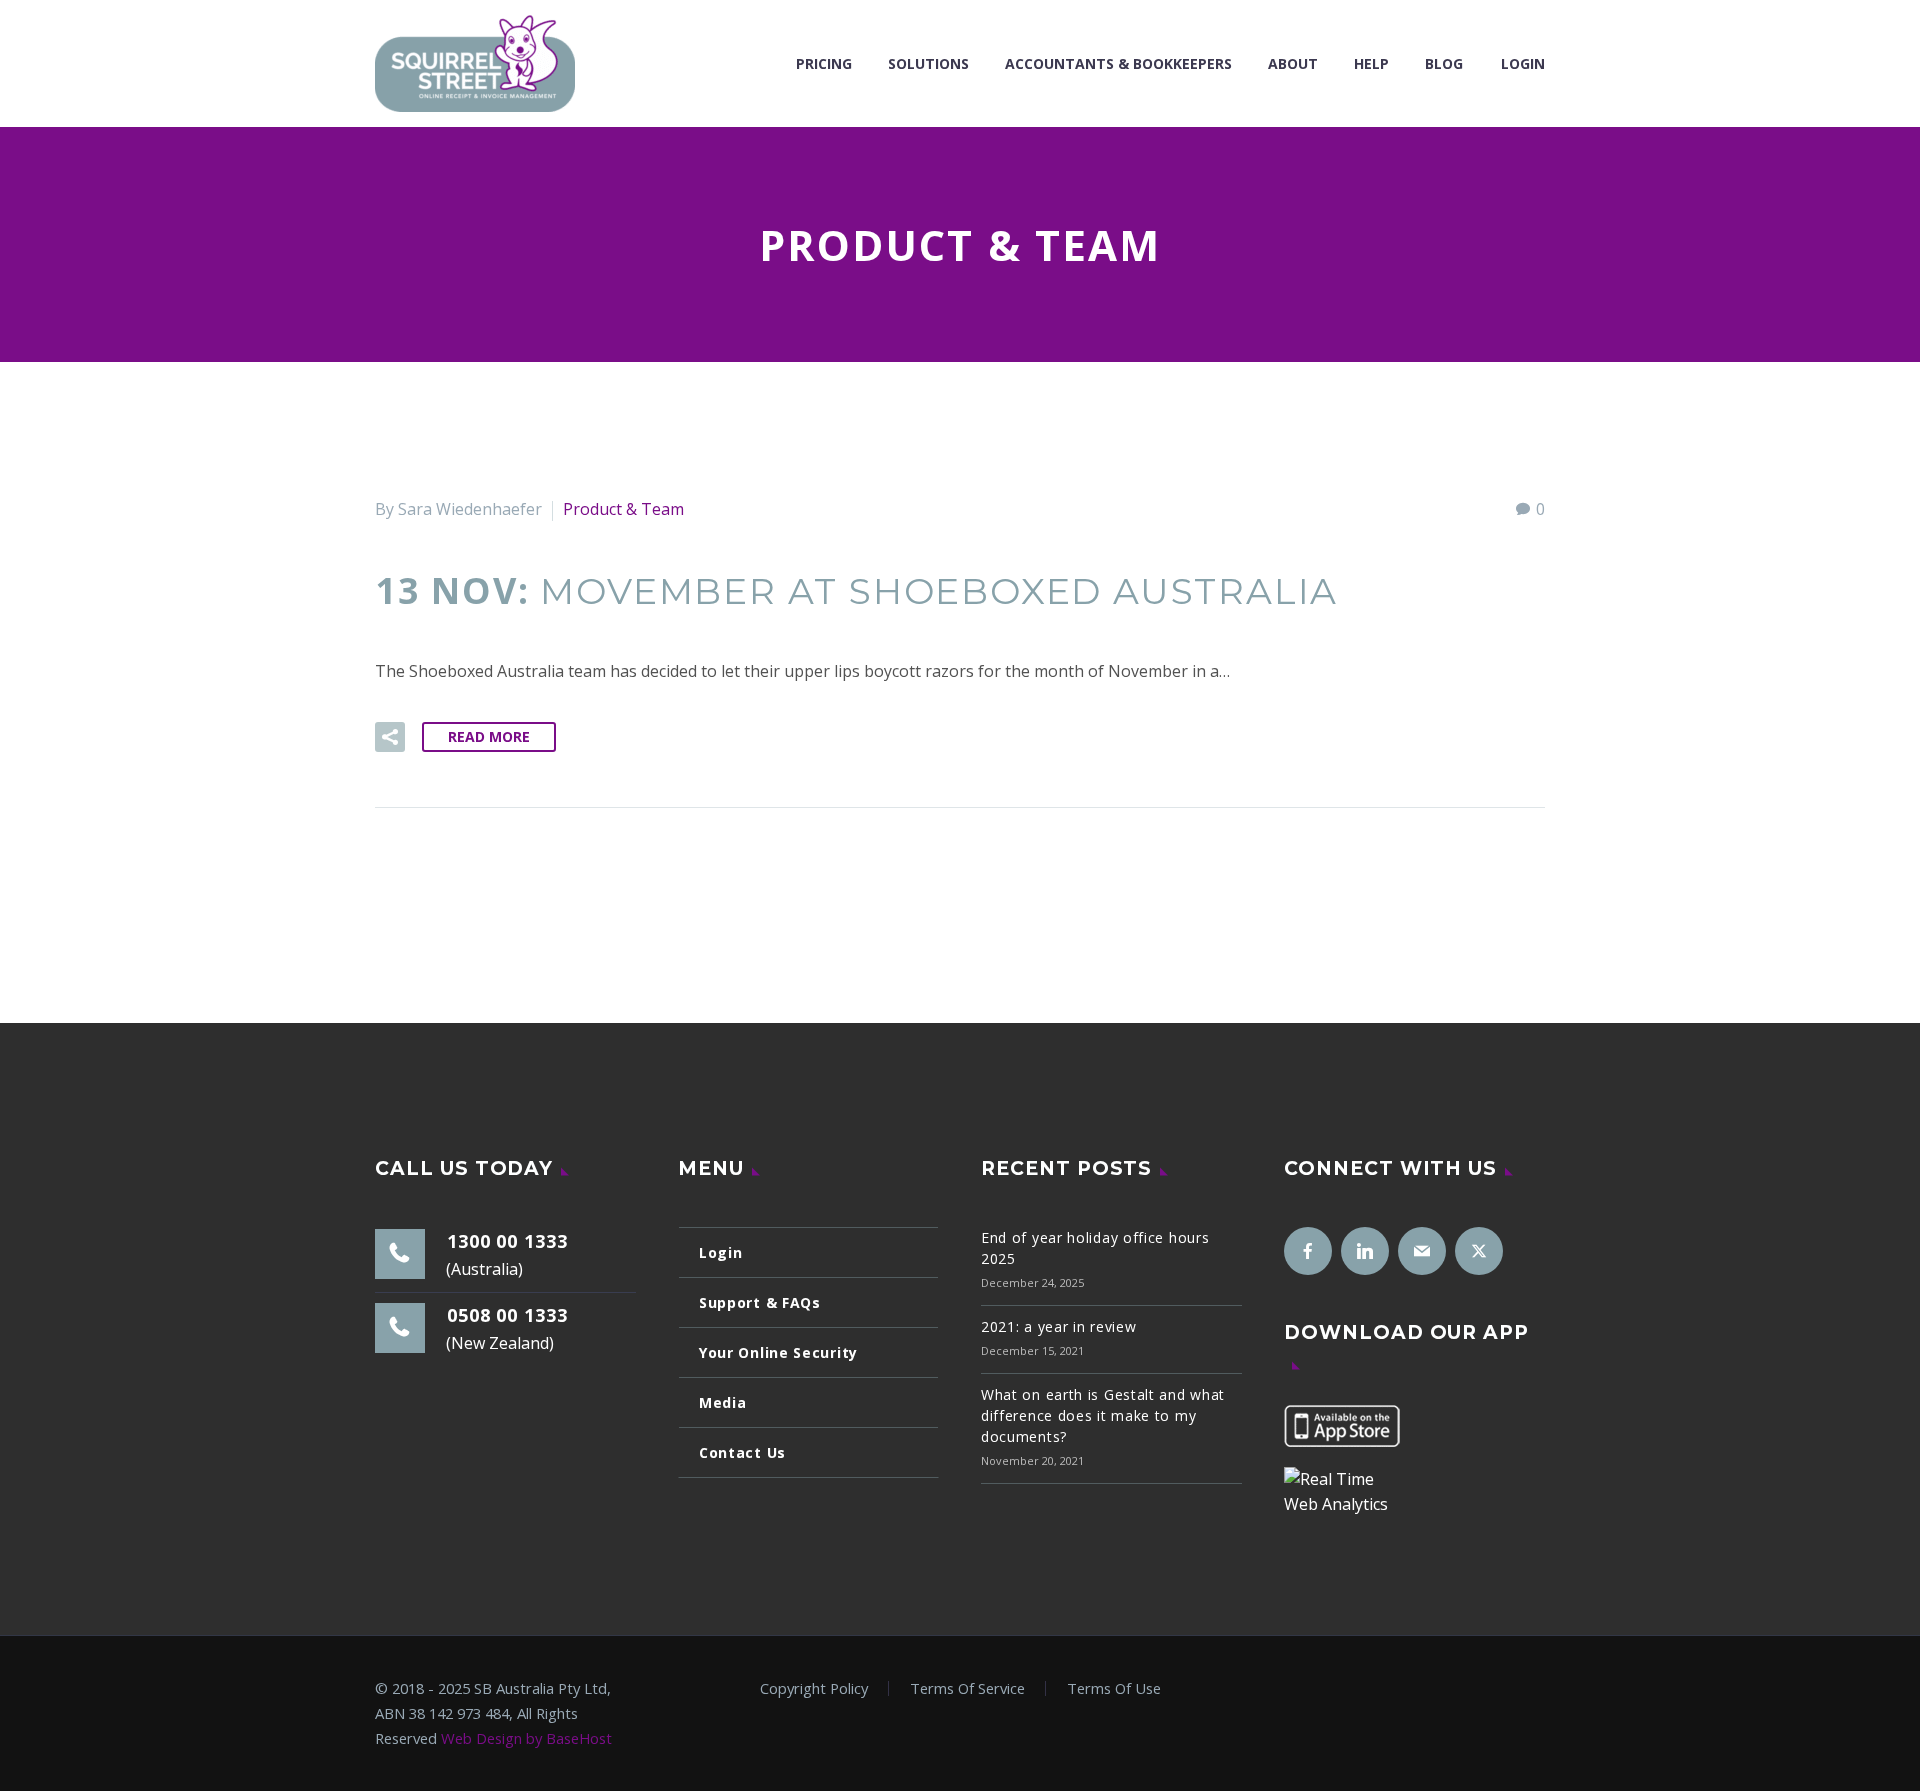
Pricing (824, 63)
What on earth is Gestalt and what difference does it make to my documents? (1103, 1415)
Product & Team (623, 509)
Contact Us (742, 1452)
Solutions (928, 63)
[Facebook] (1308, 1251)
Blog (1444, 63)
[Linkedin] (1365, 1251)
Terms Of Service (967, 1688)
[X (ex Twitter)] (1479, 1251)
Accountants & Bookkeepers (1118, 63)
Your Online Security (778, 1352)
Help (1371, 63)
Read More (489, 736)
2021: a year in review (1058, 1326)
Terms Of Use (1114, 1688)
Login (1523, 63)
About (1293, 63)
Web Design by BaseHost (526, 1738)
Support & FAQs (760, 1302)
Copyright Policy (814, 1688)
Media (723, 1402)
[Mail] (1422, 1251)
